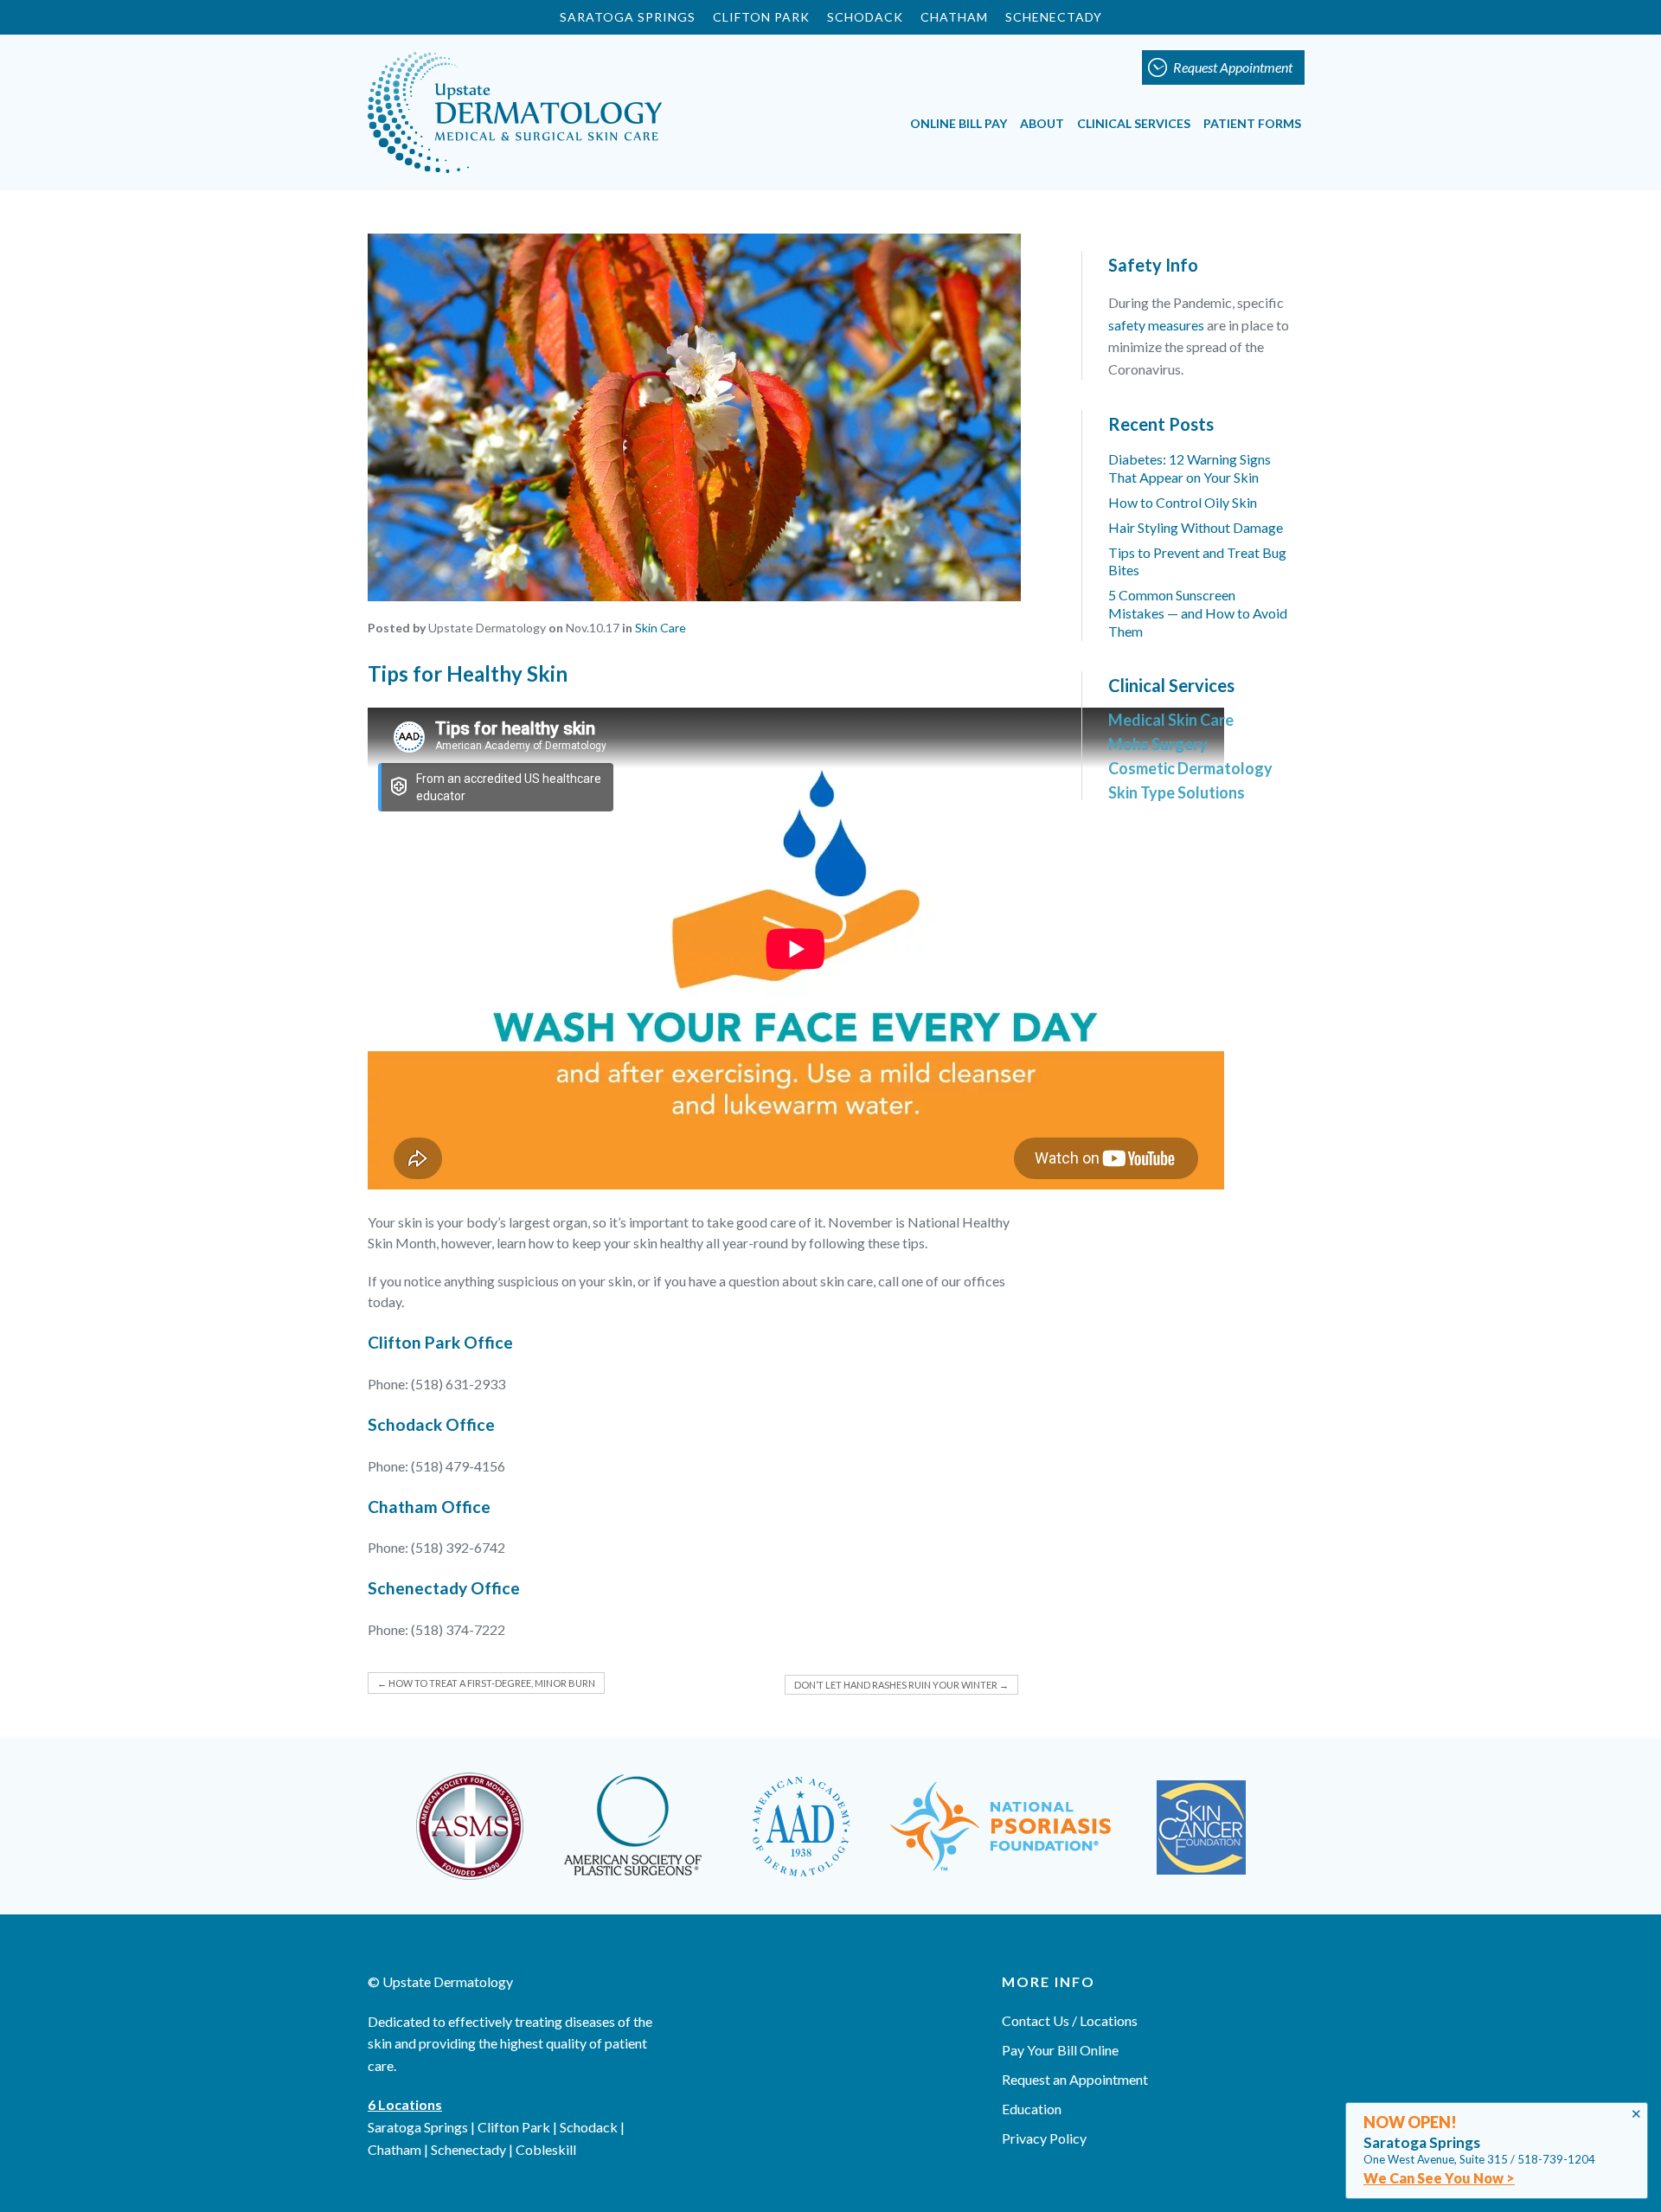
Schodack (865, 17)
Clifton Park (761, 17)
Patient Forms (1252, 123)
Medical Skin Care (1171, 720)
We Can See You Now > (1439, 2178)
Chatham (954, 17)
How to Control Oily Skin (1183, 502)
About (1042, 123)
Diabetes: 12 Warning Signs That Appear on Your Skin (1190, 468)
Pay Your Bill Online (1060, 2050)
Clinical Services (1134, 123)
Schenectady (1054, 17)
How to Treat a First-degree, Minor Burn (486, 1683)
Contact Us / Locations (1070, 2020)
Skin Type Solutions (1177, 792)
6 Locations (405, 2104)
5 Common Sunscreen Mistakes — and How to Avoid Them (1198, 613)
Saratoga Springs (628, 17)
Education (1032, 2109)
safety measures (1156, 325)
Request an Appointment (1075, 2079)
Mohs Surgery (1158, 744)
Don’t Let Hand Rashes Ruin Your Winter (901, 1685)
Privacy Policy (1044, 2138)
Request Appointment (1233, 67)
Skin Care (661, 628)
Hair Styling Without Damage (1196, 527)
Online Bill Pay (959, 123)
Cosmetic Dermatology (1190, 768)
